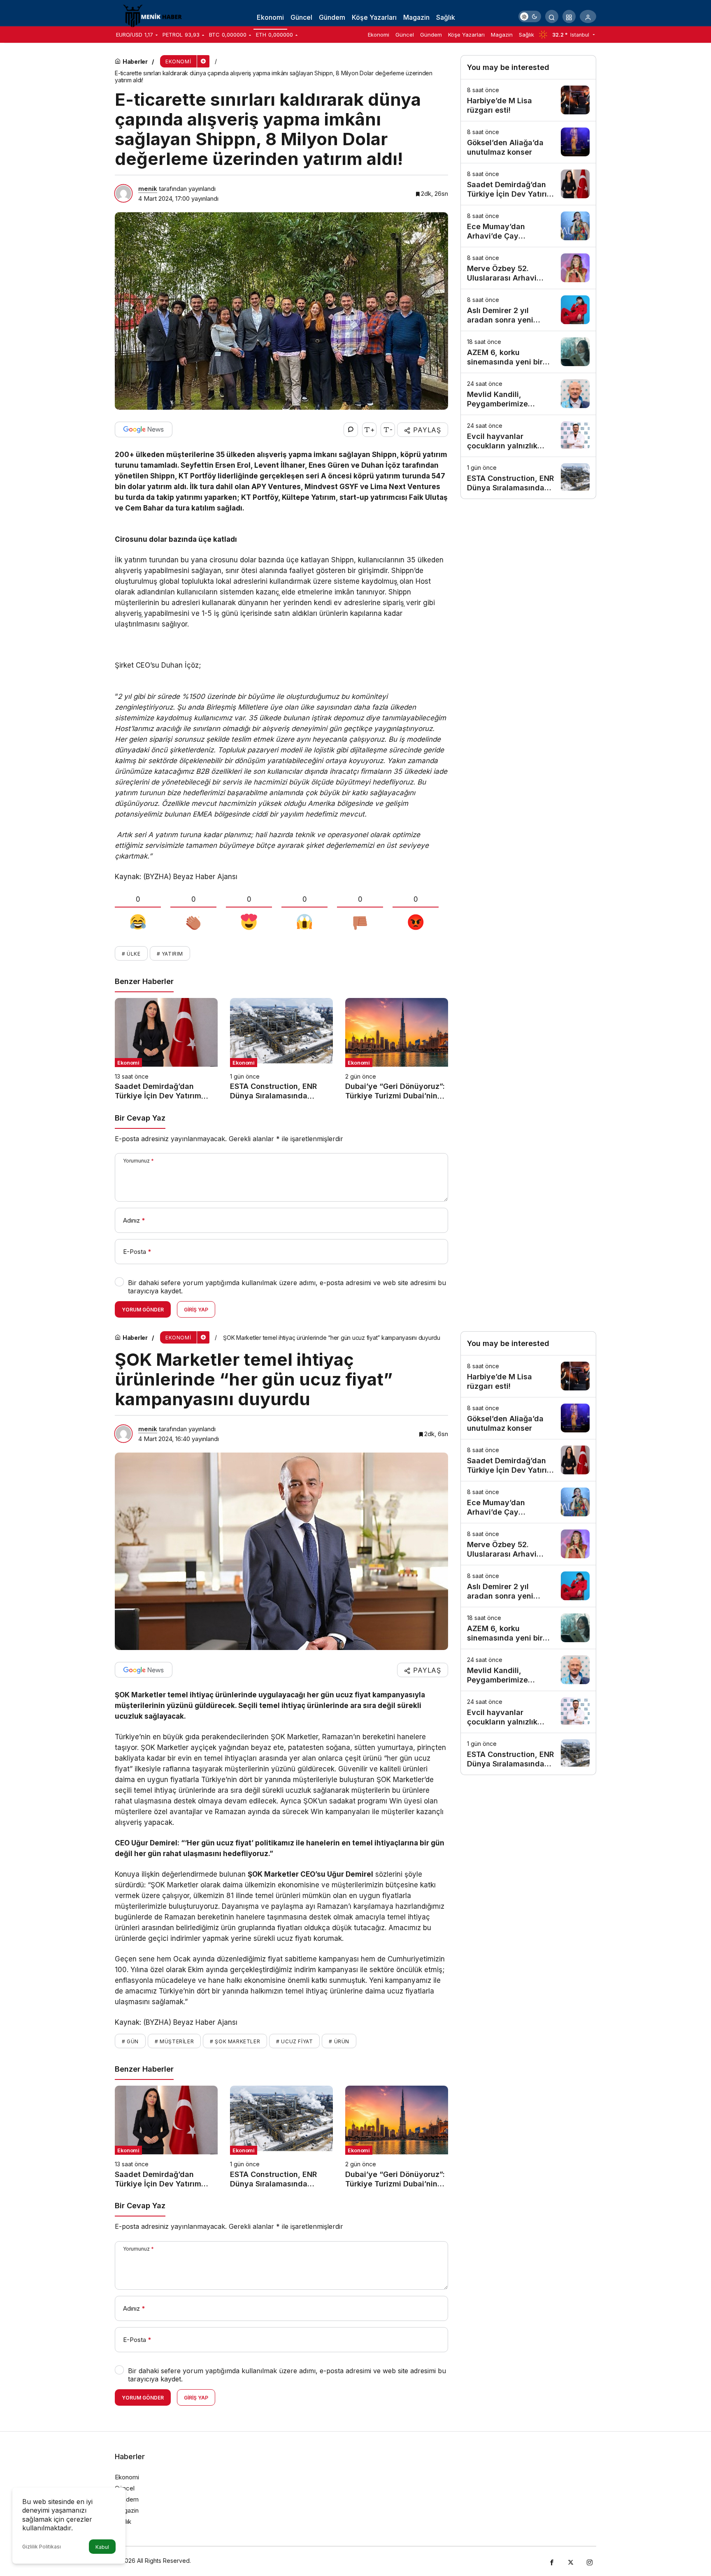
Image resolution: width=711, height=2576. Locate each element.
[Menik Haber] (156, 16)
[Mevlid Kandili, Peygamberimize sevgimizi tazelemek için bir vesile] (528, 394)
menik (148, 189)
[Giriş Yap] (588, 16)
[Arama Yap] (552, 16)
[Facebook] (552, 2561)
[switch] (530, 16)
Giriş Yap (196, 1310)
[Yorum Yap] (351, 430)
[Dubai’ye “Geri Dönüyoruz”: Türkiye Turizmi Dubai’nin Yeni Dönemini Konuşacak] (397, 1049)
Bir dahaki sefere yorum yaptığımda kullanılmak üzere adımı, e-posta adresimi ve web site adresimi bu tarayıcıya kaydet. (287, 1287)
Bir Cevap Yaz (140, 1118)
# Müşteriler (174, 2041)
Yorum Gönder (143, 1310)
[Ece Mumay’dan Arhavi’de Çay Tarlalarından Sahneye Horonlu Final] (528, 226)
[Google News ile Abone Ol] (144, 429)
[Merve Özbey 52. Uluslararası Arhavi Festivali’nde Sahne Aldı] (528, 268)
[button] (569, 16)
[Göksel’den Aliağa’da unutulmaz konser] (528, 142)
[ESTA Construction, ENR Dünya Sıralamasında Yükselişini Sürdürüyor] (281, 1049)
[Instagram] (590, 2561)
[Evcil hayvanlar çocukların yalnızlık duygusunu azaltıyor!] (528, 436)
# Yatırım (170, 954)
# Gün (130, 2041)
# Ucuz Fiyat (294, 2041)
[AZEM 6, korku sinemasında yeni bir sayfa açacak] (528, 352)
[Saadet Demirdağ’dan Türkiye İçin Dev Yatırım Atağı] (166, 1049)
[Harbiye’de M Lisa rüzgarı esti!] (528, 100)
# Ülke (131, 954)
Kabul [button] (102, 2547)
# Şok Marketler (235, 2041)
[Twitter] (571, 2561)
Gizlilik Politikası (42, 2547)
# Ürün (339, 2041)
